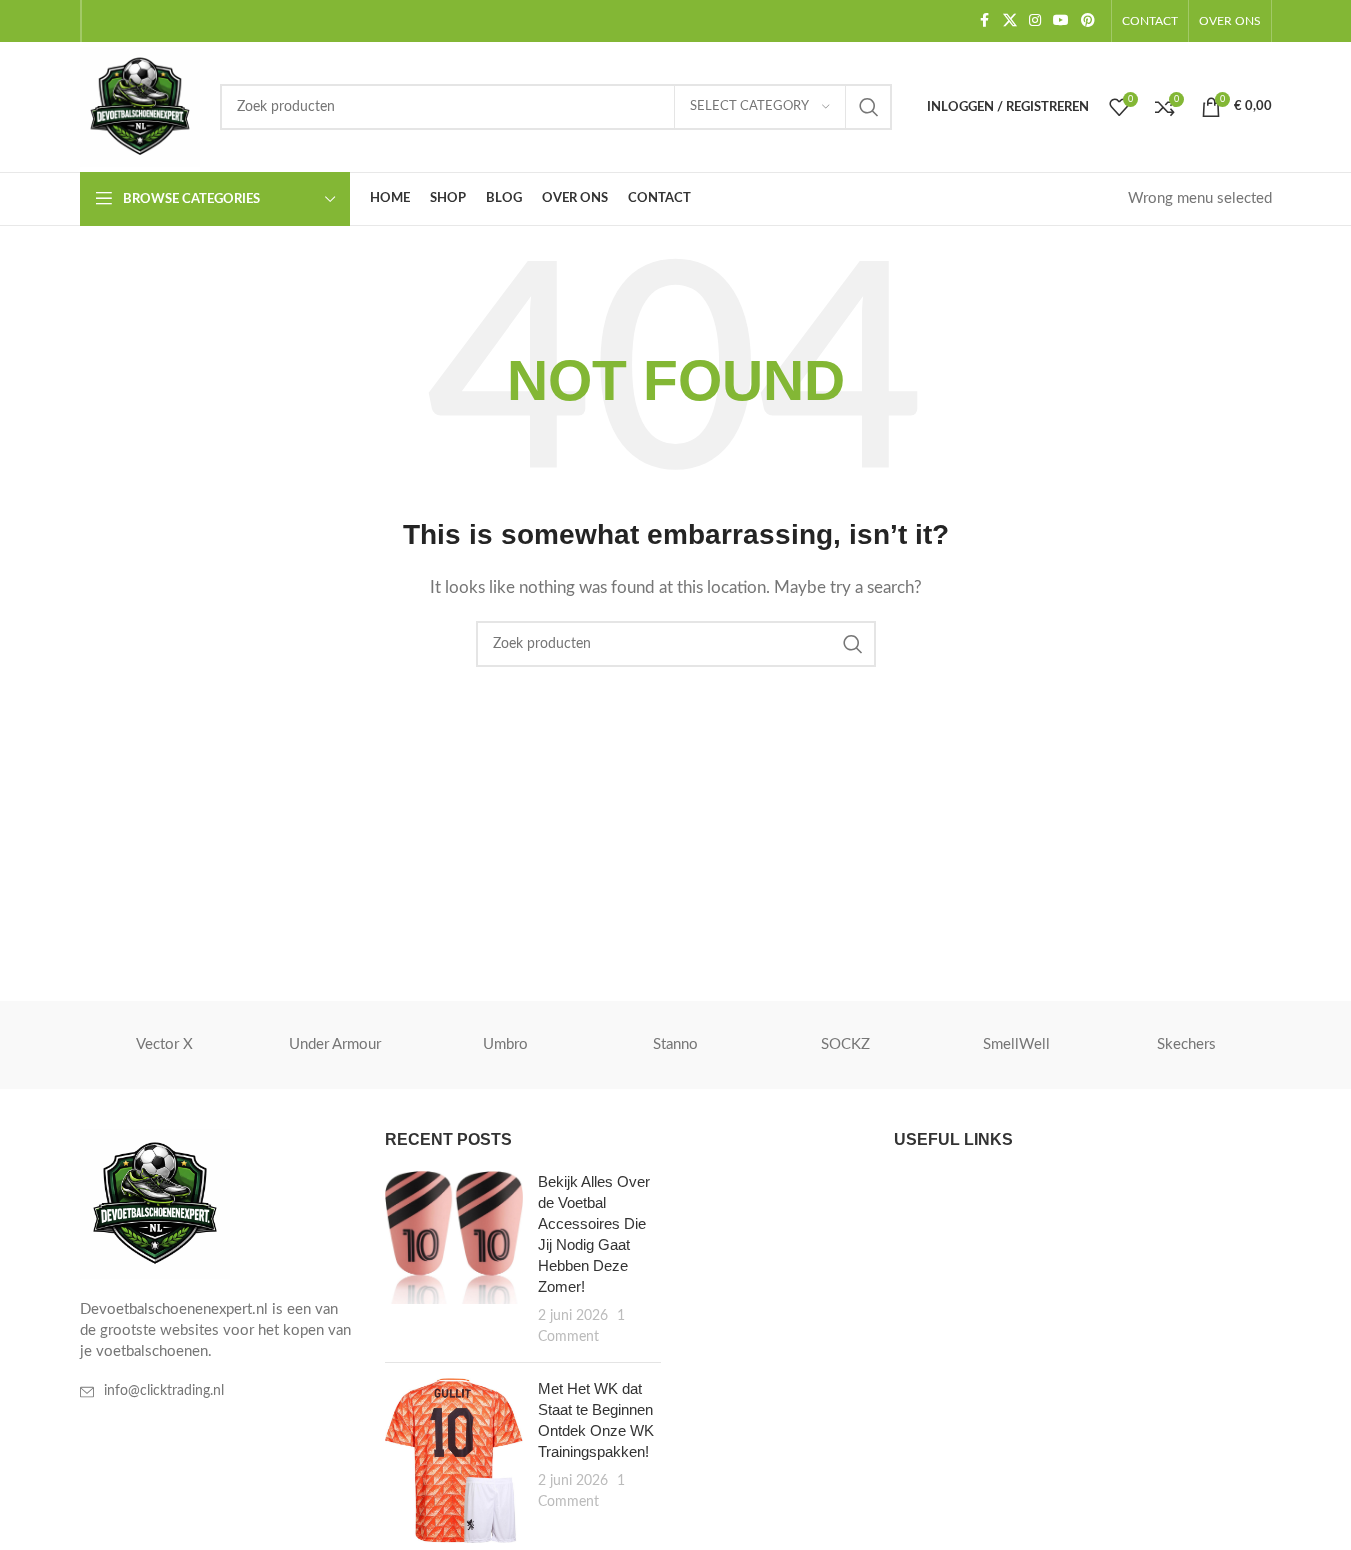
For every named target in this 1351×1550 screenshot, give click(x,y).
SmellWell (1016, 1044)
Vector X (164, 1044)
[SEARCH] (869, 107)
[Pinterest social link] (1088, 21)
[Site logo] (140, 106)
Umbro (505, 1044)
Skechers (1186, 1044)
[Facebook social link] (985, 21)
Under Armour (335, 1044)
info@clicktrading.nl (164, 1391)
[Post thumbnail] (454, 1259)
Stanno (675, 1044)
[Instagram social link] (1035, 21)
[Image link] (155, 1203)
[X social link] (1010, 21)
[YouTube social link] (1061, 21)
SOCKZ (845, 1044)
